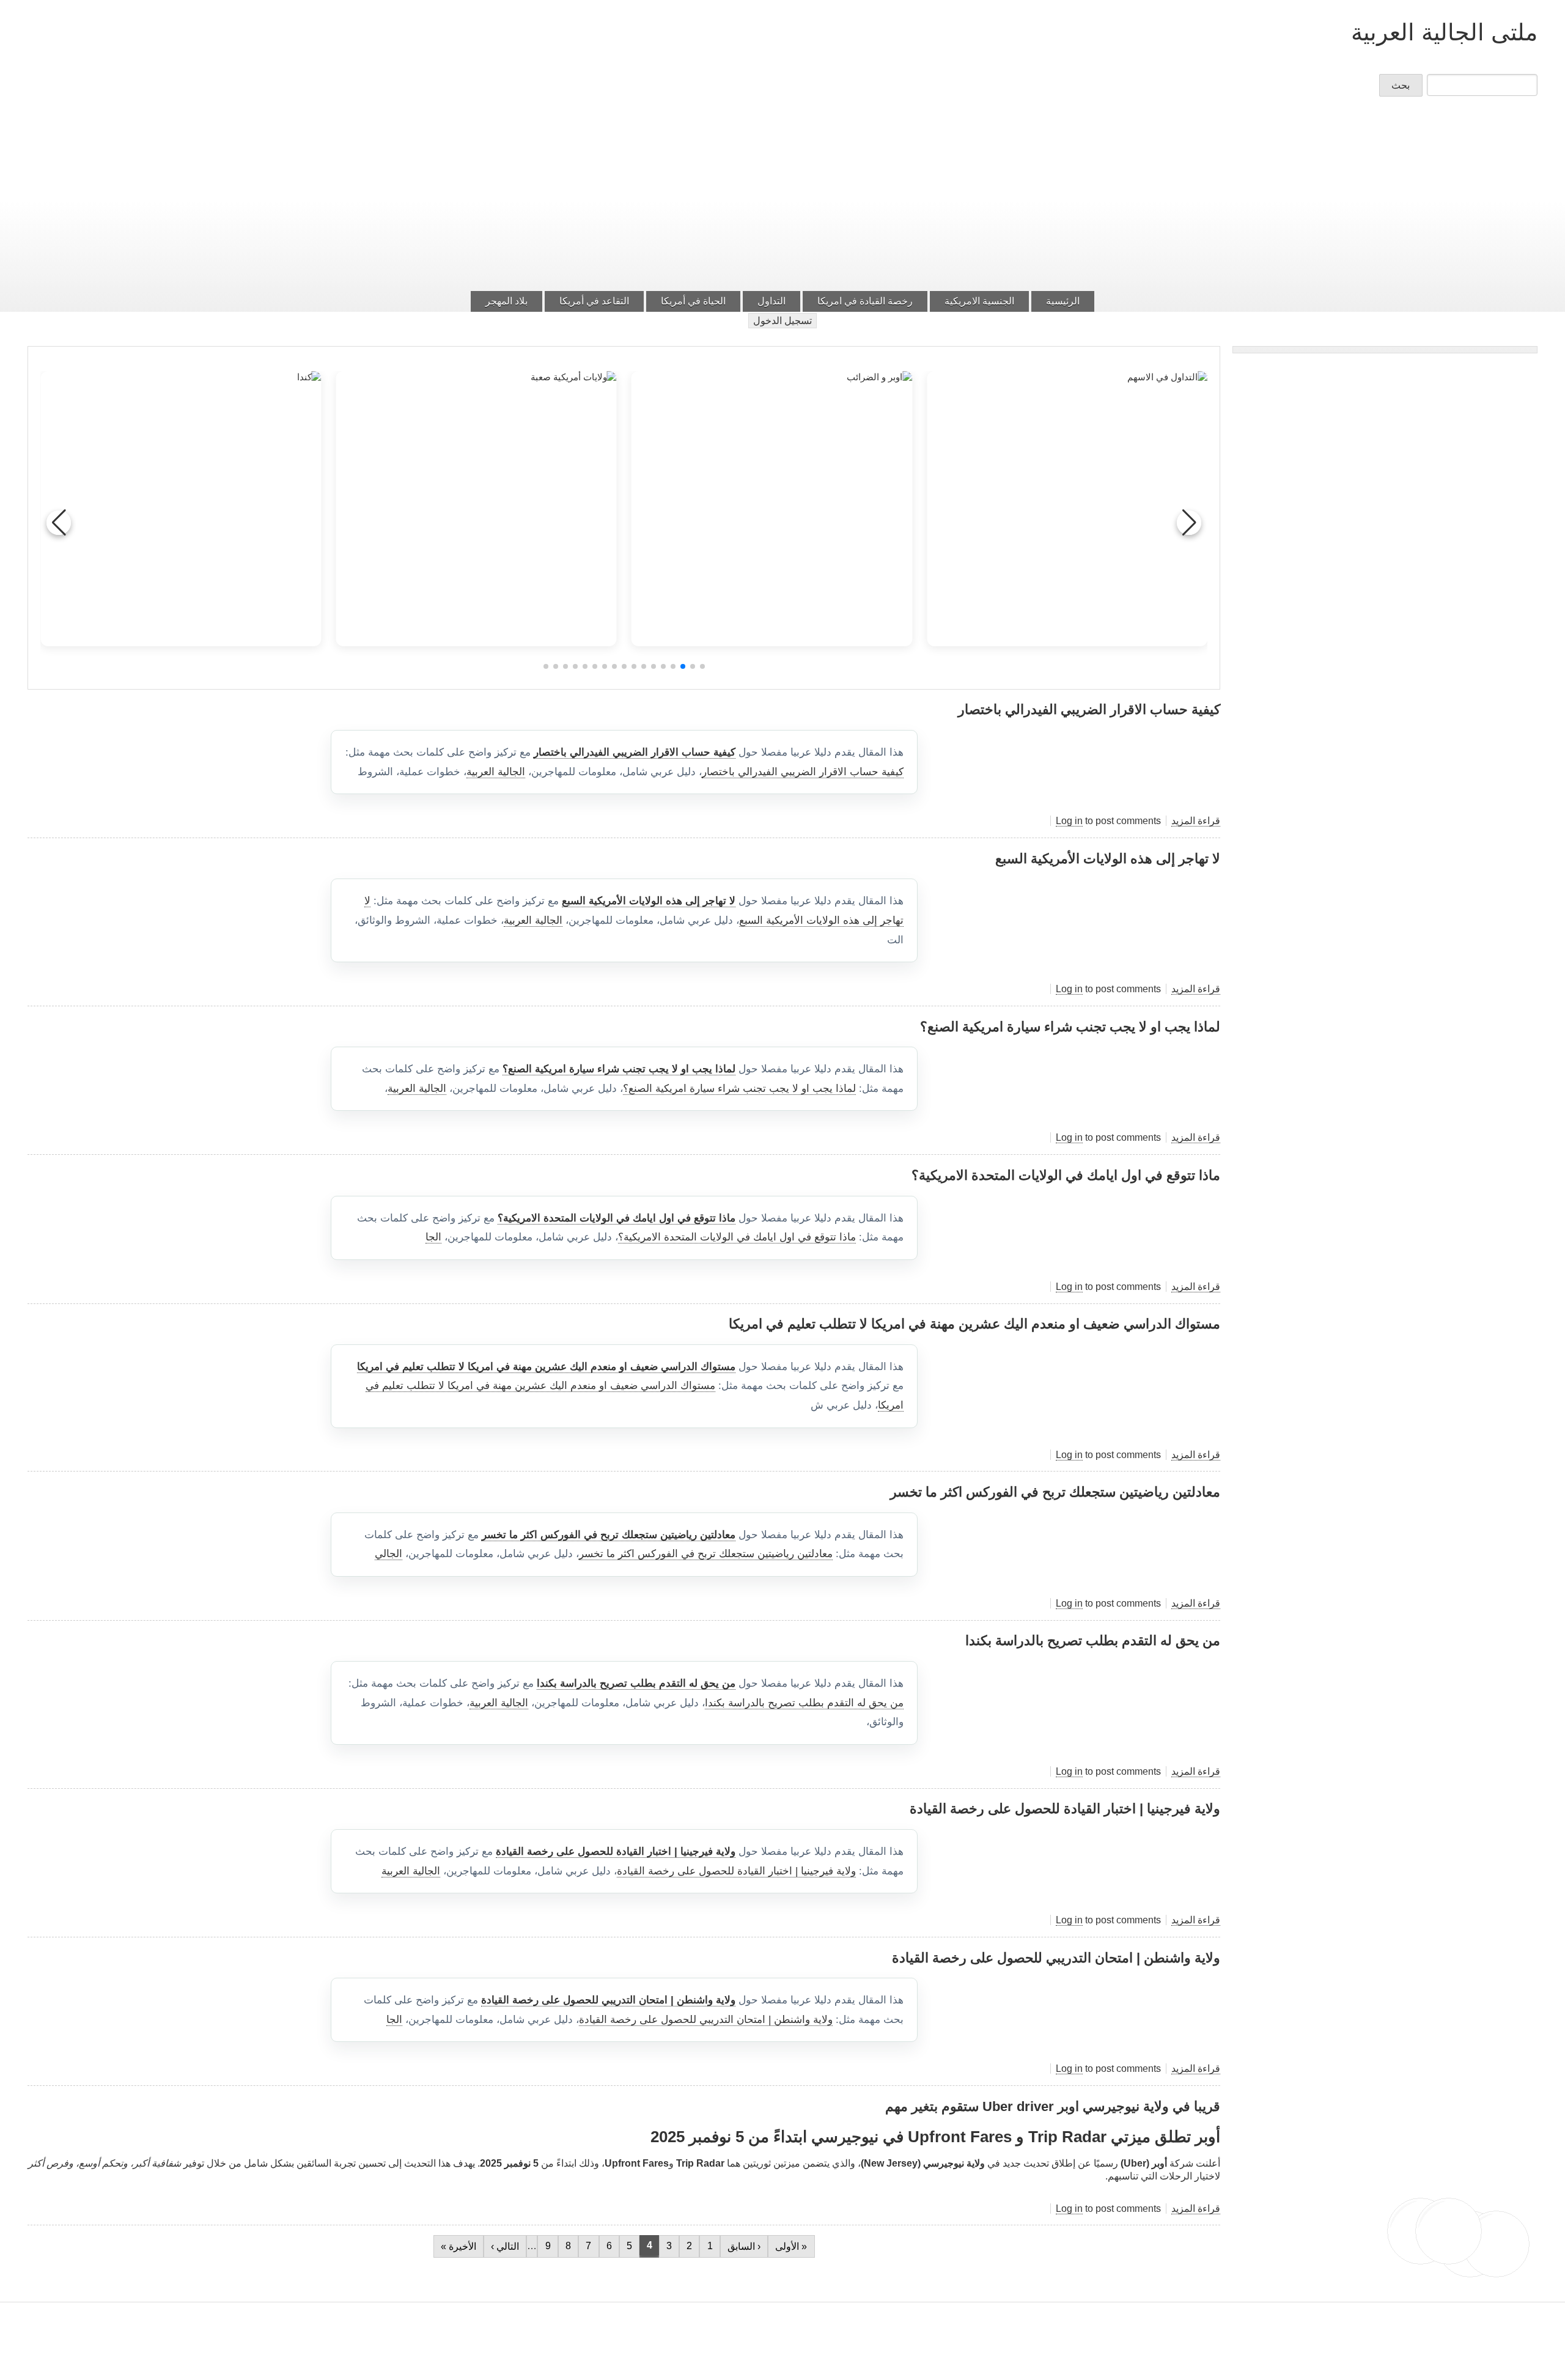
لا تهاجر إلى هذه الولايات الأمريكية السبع (649, 901)
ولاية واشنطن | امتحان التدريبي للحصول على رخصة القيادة (608, 2000)
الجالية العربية (496, 772)
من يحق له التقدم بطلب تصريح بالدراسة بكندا (636, 1683)
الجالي (388, 1554)
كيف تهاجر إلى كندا (181, 562)
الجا (433, 1237)
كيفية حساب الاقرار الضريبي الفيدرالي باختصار (635, 752)
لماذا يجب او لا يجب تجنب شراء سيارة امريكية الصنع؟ (619, 1069)
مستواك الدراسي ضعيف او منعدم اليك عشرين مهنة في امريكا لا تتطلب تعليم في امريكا (546, 1367)
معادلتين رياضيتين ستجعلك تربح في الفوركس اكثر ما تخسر (609, 1535)
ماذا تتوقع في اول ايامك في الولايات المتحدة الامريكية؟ (617, 1218)
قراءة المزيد (1196, 821)
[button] (702, 666)
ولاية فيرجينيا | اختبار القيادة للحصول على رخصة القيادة (616, 1851)
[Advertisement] (782, 197)
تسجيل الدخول (782, 321)
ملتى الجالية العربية (1444, 32)
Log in (1069, 821)
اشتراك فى (1215, 2272)
